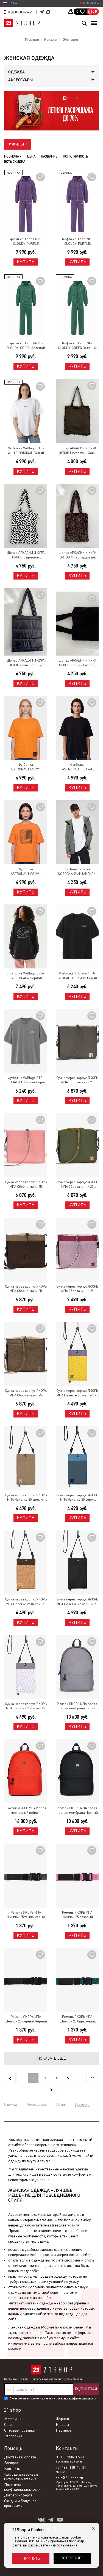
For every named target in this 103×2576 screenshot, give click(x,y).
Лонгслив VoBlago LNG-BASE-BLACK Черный (26, 976)
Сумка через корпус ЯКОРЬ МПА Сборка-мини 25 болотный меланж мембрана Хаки (26, 1393)
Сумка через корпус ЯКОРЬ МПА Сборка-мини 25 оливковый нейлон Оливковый (77, 1185)
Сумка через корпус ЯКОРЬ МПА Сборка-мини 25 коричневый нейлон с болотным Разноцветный (26, 1289)
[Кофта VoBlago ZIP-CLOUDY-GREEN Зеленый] (77, 306)
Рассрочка (13, 2436)
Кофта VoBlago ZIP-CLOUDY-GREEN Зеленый (77, 346)
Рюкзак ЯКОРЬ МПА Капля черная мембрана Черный (77, 1810)
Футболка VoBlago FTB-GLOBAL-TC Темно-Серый (77, 976)
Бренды (62, 2424)
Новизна (12, 156)
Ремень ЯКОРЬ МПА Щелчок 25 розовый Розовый (77, 1915)
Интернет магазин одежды (31, 2303)
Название (49, 156)
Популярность (75, 156)
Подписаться (86, 2389)
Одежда (11, 2104)
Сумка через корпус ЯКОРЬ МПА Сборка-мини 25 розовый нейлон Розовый (26, 1185)
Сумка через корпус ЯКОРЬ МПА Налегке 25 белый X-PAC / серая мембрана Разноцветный (26, 1706)
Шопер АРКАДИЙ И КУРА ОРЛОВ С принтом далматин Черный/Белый (26, 555)
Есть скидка (15, 162)
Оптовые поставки (20, 2430)
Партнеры (64, 2430)
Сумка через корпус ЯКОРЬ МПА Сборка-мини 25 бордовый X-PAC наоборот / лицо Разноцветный (77, 1289)
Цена (31, 156)
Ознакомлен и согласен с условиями (53, 2398)
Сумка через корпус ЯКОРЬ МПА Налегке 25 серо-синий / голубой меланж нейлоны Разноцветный (77, 1498)
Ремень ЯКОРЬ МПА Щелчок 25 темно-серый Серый (26, 1915)
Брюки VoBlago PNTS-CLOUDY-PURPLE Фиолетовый (26, 242)
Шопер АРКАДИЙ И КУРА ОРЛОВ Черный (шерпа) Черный (77, 663)
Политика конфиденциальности (22, 2487)
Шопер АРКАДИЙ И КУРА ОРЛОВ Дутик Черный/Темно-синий (26, 663)
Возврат (11, 2463)
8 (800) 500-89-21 (20, 12)
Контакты (12, 2469)
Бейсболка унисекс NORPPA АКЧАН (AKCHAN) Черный (77, 872)
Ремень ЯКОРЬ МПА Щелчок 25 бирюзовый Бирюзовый (77, 2019)
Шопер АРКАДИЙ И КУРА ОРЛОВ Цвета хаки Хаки (77, 451)
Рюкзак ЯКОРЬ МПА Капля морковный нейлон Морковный (26, 1811)
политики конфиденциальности (76, 2398)
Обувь (61, 2104)
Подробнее (72, 2558)
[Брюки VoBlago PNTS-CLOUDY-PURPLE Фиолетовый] (26, 202)
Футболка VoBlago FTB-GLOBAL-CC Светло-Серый (26, 1080)
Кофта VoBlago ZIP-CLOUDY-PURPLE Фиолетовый (77, 242)
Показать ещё (51, 2058)
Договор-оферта (18, 2495)
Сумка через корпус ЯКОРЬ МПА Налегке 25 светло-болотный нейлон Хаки (26, 1498)
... (80, 2078)
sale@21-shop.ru (69, 2478)
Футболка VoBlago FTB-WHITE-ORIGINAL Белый (26, 451)
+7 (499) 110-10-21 (71, 2467)
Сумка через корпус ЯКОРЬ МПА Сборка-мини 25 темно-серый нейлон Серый (77, 1080)
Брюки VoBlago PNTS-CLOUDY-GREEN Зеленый (26, 346)
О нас (9, 2424)
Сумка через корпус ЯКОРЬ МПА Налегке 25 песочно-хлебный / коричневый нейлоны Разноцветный (26, 1602)
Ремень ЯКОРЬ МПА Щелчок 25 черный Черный (26, 2019)
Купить (26, 262)
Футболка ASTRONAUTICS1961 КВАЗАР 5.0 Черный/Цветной (77, 767)
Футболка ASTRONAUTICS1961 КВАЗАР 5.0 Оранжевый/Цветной (26, 767)
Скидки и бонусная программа (20, 2503)
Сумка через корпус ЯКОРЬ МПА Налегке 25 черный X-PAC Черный (77, 1602)
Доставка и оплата (20, 2457)
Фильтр (19, 144)
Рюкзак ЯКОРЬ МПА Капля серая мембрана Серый (77, 1706)
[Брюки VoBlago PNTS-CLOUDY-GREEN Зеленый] (26, 306)
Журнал (62, 2419)
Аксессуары (37, 2104)
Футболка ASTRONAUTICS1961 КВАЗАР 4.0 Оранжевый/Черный (26, 872)
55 (93, 2078)
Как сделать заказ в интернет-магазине (21, 2477)
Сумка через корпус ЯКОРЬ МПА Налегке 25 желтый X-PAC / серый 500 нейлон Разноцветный (77, 1393)
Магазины (13, 2419)
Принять (31, 2558)
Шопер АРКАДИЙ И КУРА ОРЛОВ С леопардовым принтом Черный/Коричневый (77, 555)
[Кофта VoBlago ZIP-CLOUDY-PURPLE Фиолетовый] (77, 202)
